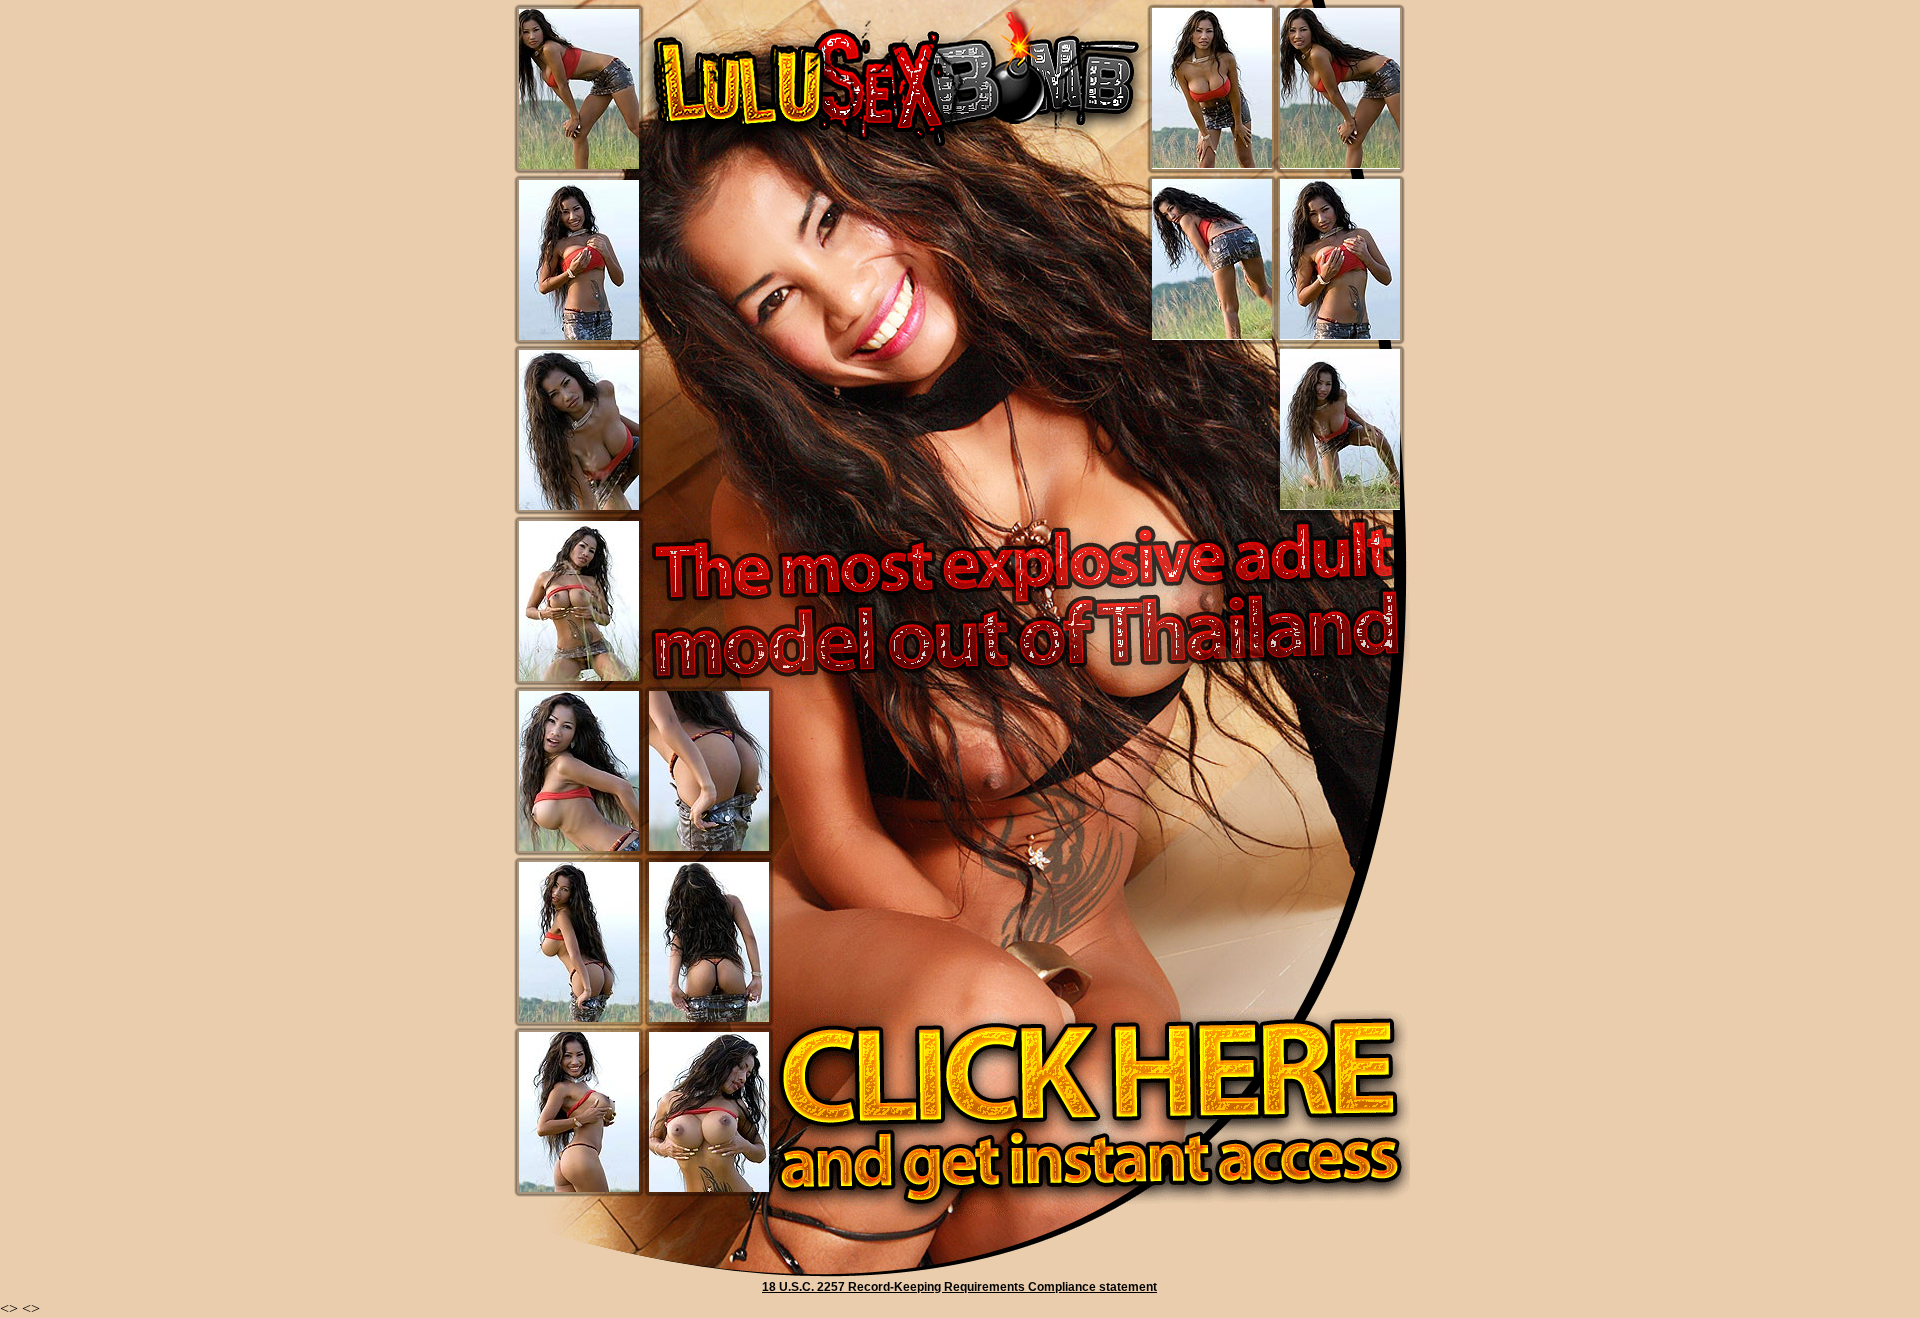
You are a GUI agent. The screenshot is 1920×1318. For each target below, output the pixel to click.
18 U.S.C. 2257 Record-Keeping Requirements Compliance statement (959, 1287)
